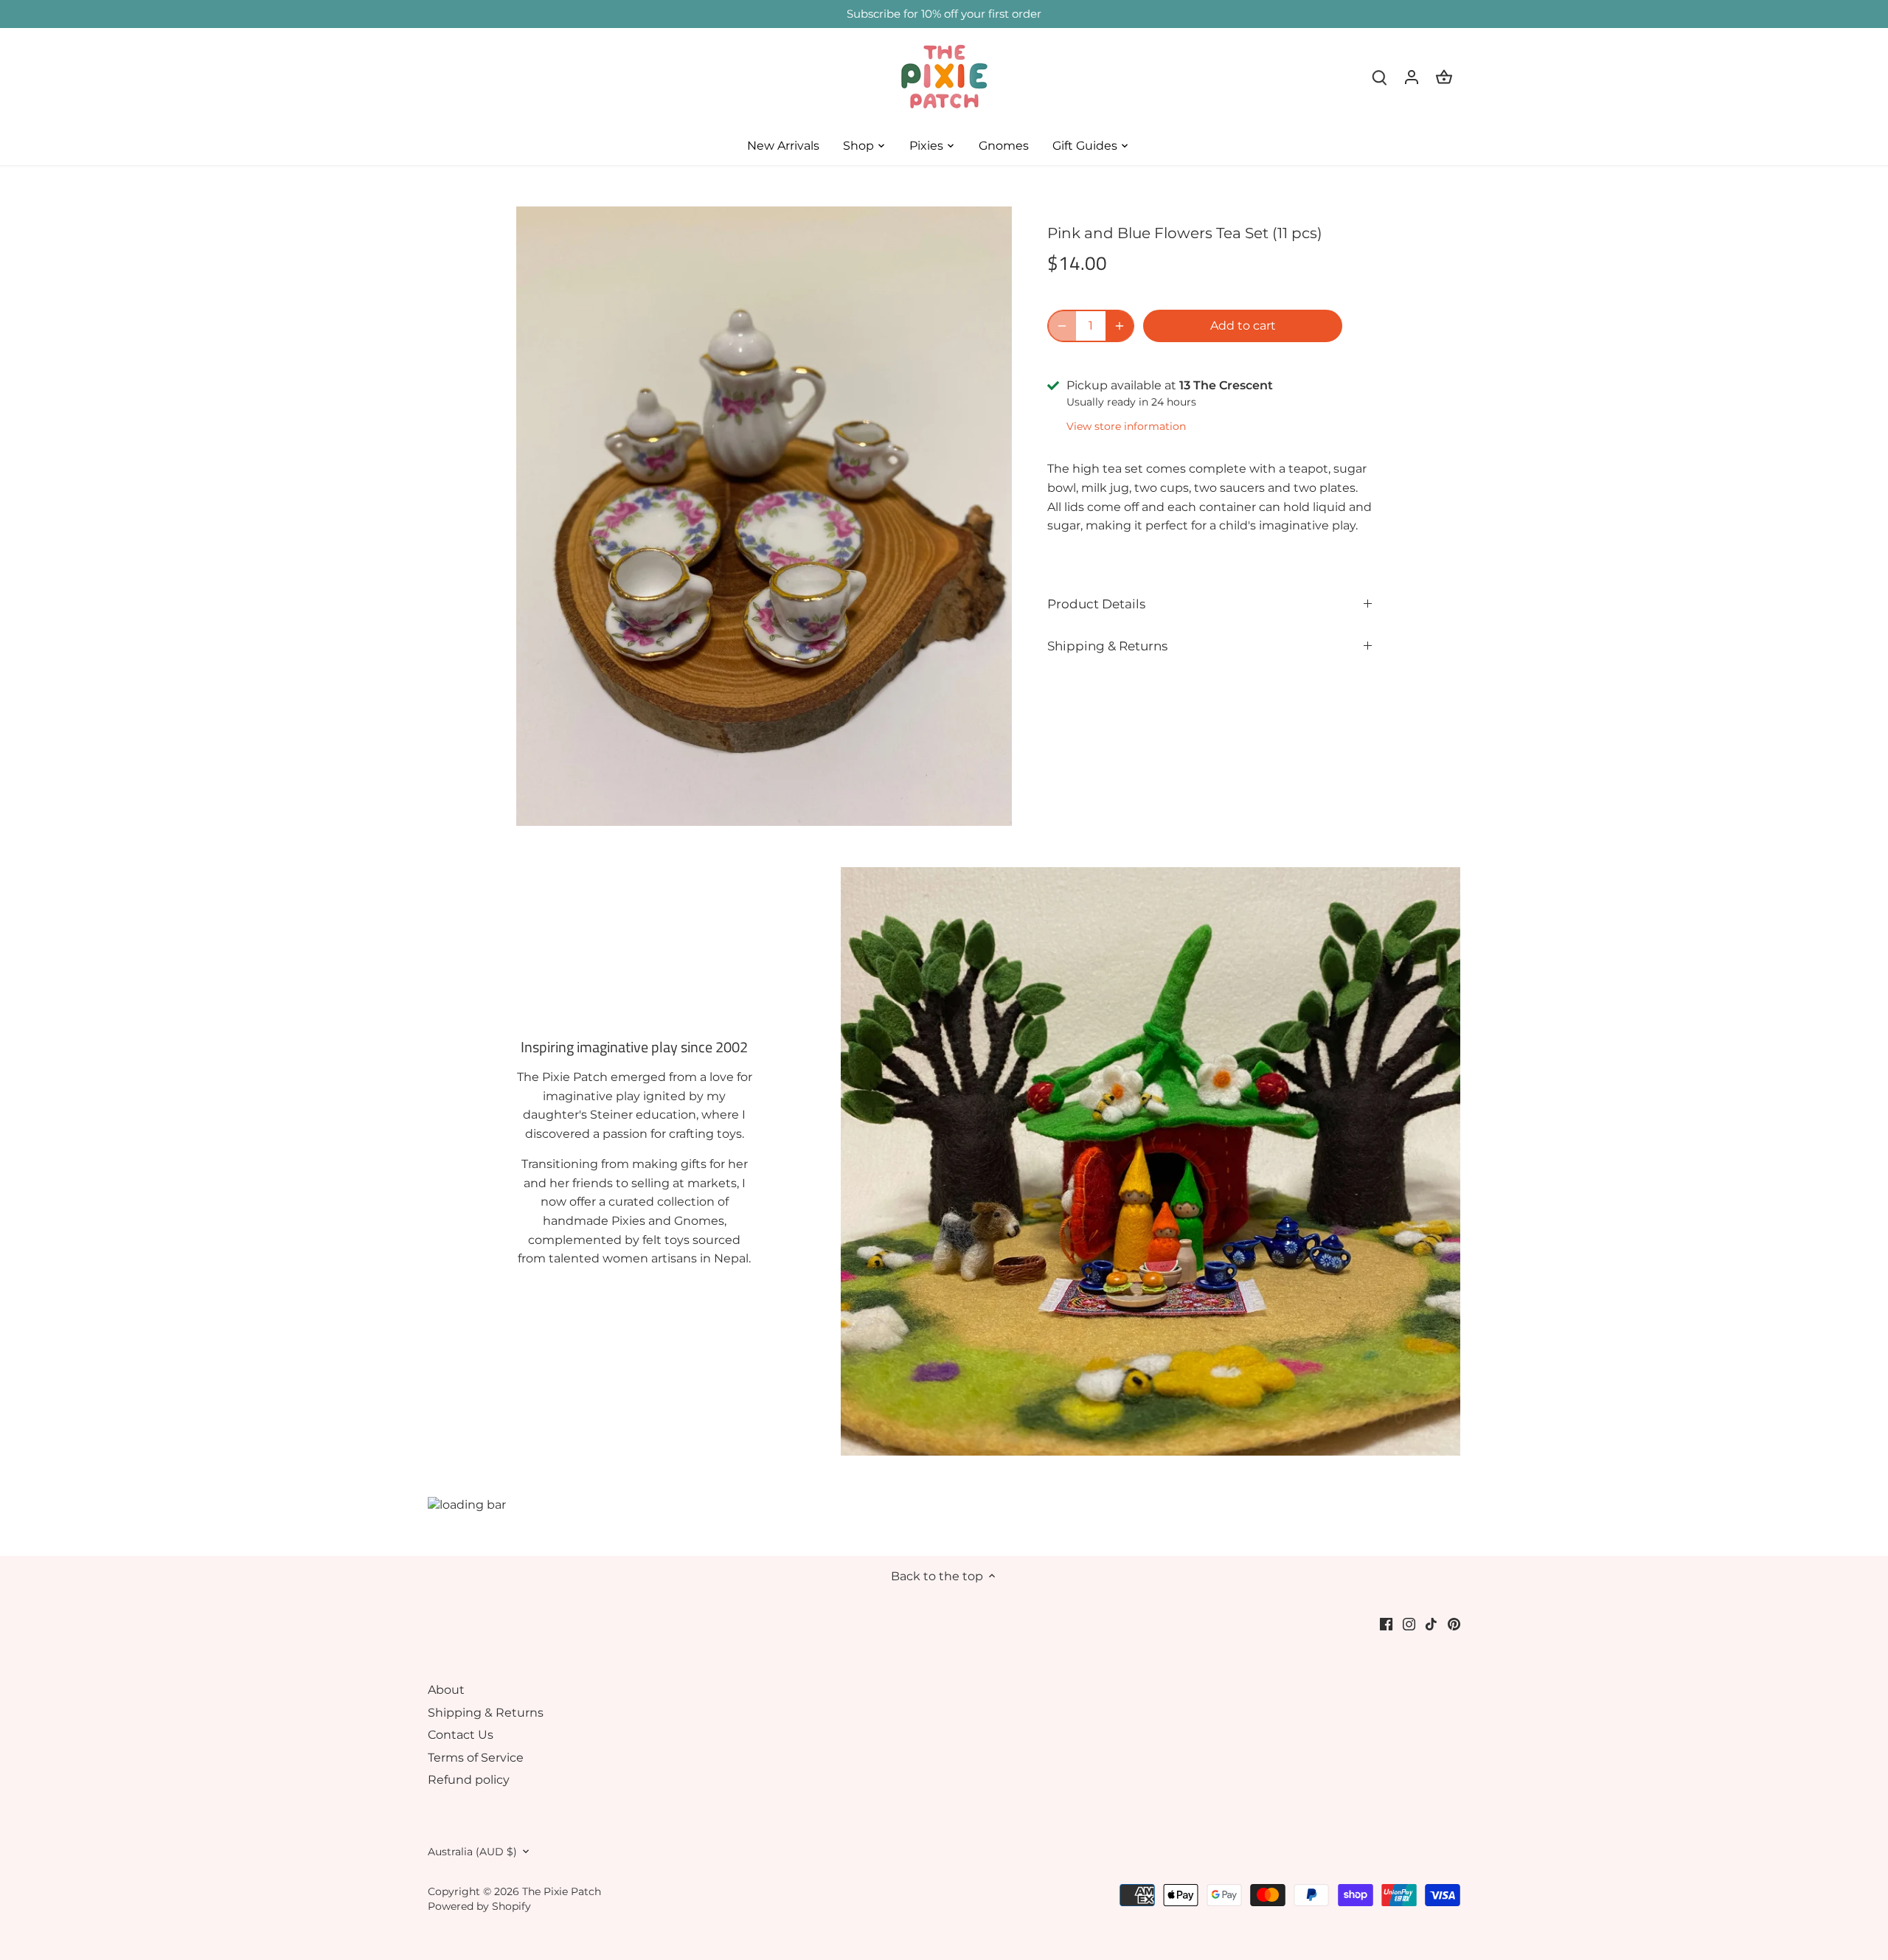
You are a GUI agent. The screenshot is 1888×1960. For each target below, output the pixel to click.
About (446, 1690)
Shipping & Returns (1107, 646)
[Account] (1412, 77)
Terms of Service (476, 1758)
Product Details (1096, 604)
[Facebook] (1386, 1624)
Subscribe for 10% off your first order (944, 14)
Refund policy (469, 1780)
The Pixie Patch (562, 1891)
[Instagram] (1409, 1624)
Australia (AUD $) (472, 1852)
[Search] (1379, 77)
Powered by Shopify (479, 1906)
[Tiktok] (1431, 1624)
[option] (764, 516)
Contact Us (461, 1735)
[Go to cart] (1444, 77)
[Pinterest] (1454, 1624)
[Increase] (1120, 326)
